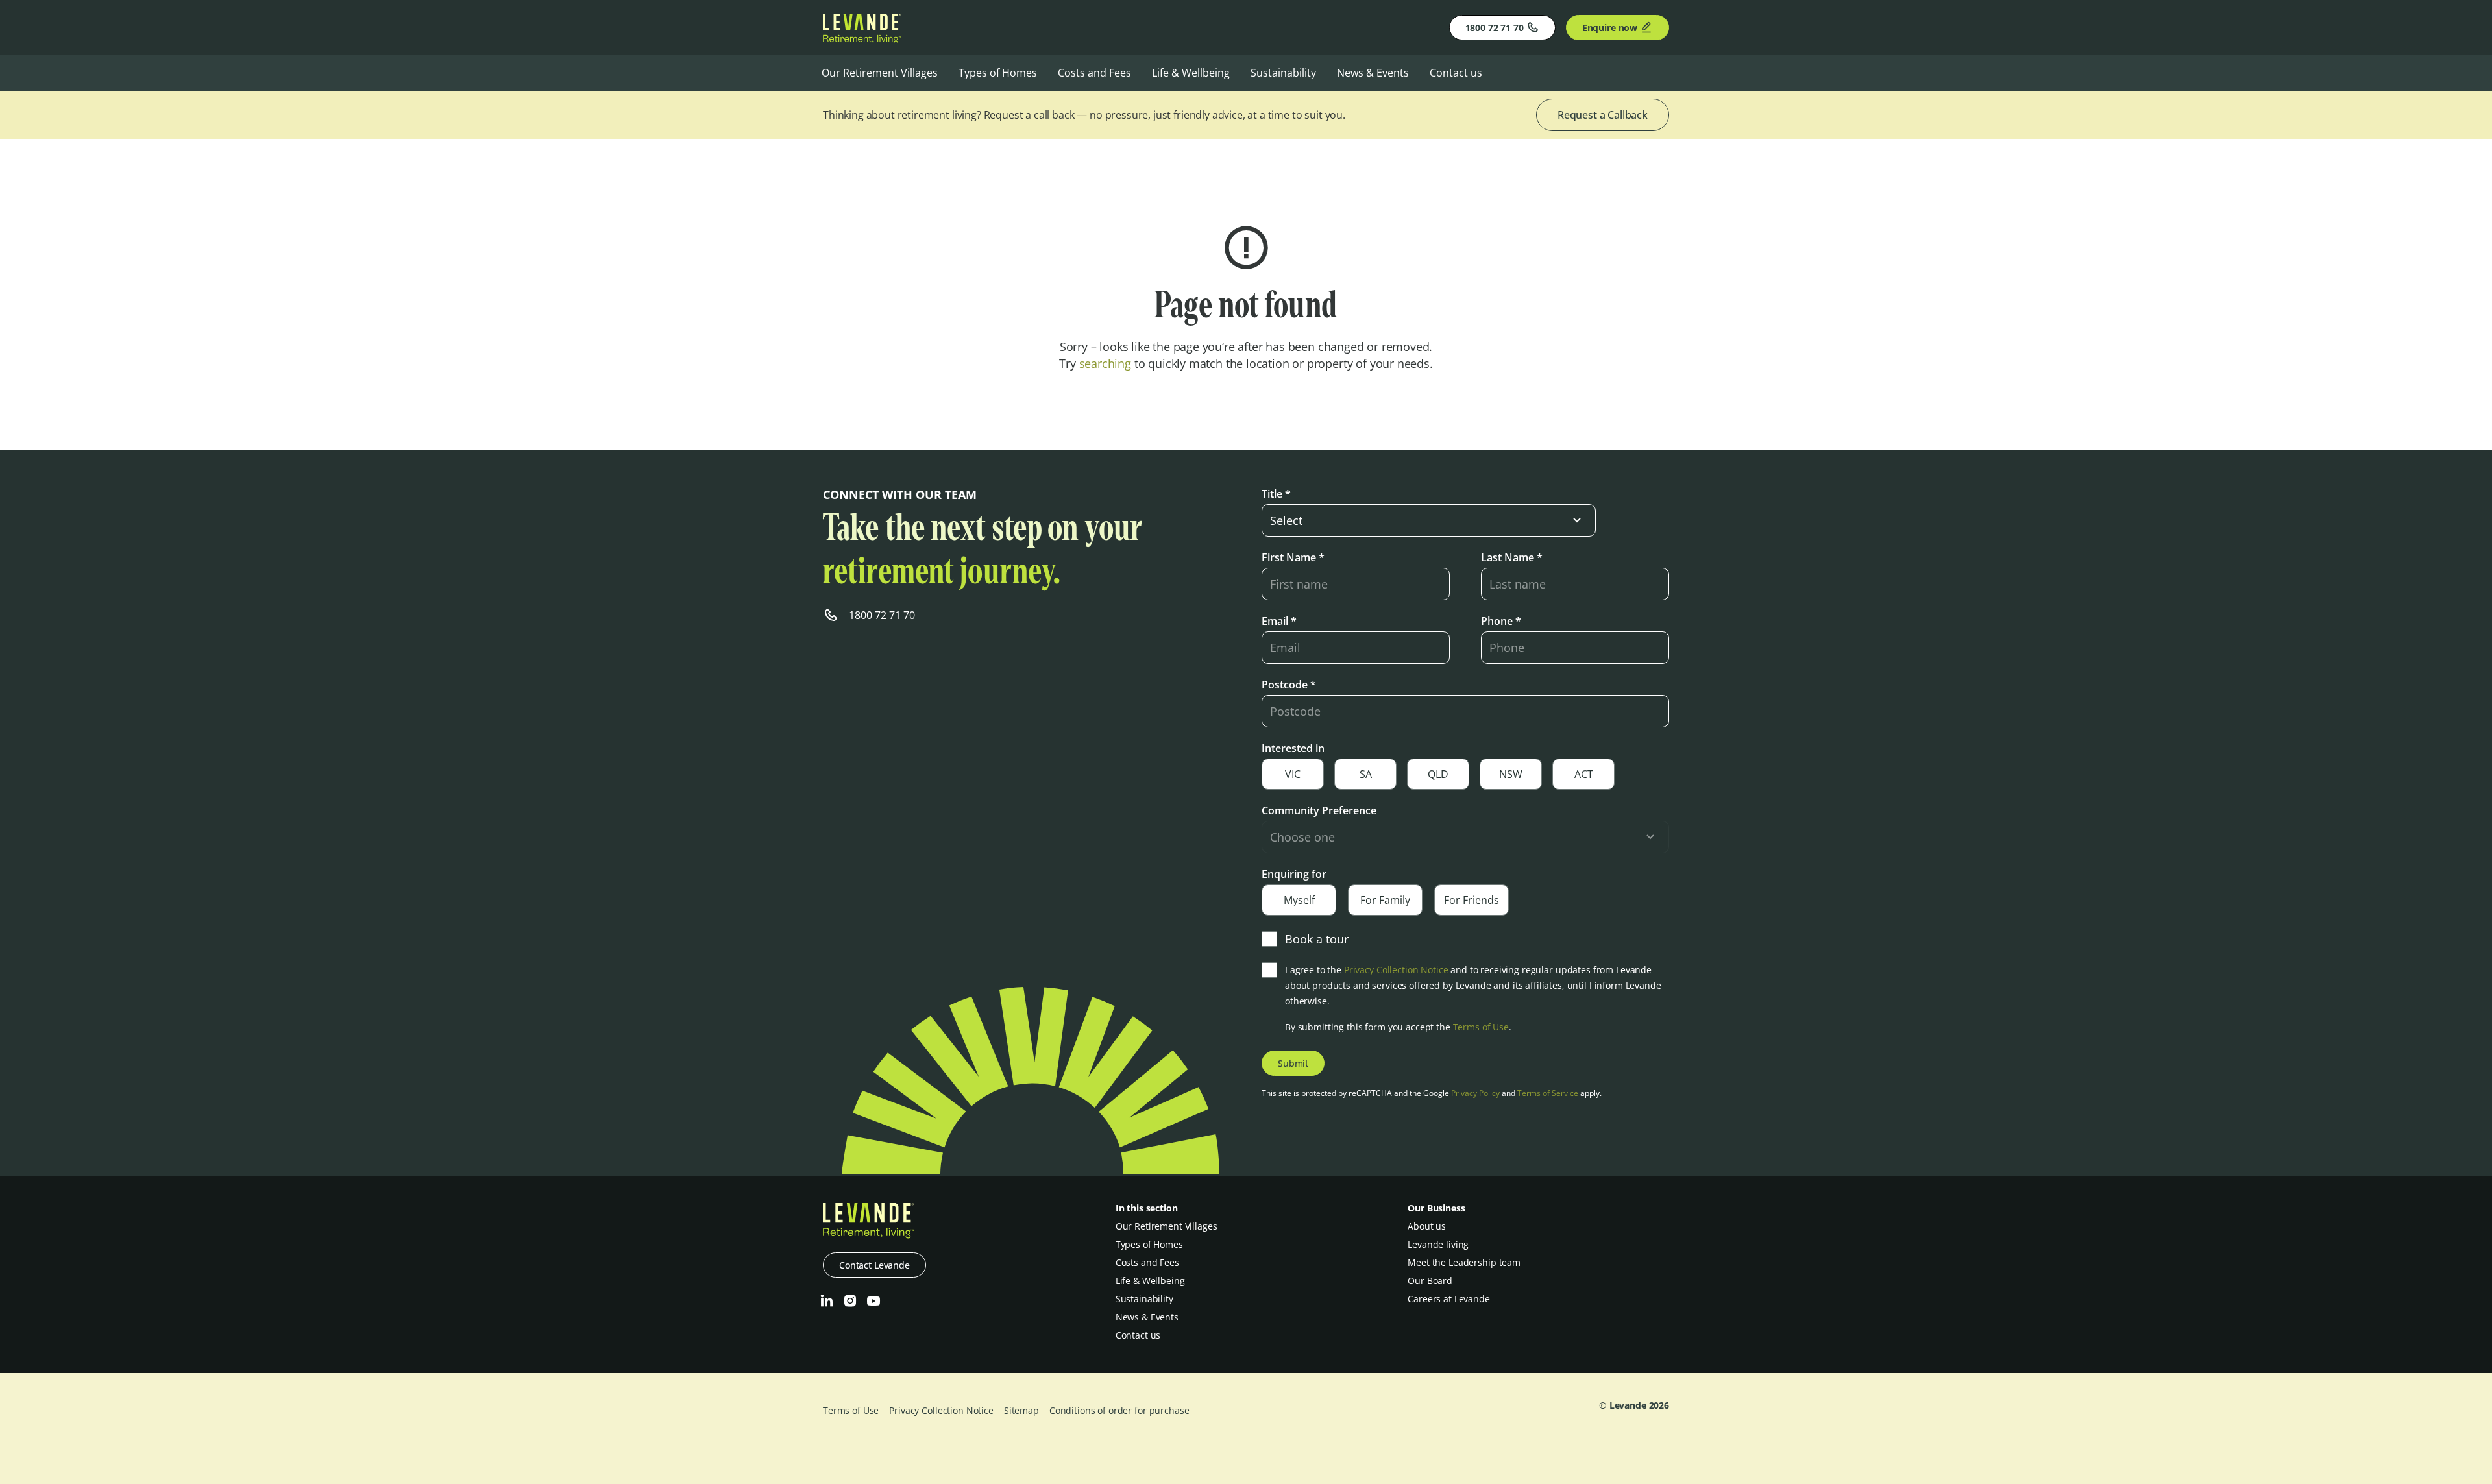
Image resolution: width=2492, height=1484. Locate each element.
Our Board (1430, 1281)
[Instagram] (850, 1301)
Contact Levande (874, 1265)
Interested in (1293, 748)
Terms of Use (1481, 1027)
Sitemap (1021, 1410)
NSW (1511, 774)
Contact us (1456, 73)
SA (1366, 774)
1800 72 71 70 (1495, 28)
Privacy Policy (1475, 1093)
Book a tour (1317, 939)
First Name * (1293, 557)
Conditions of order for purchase (1119, 1410)
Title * (1276, 494)
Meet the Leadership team (1464, 1262)
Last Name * (1512, 557)
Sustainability (1283, 73)
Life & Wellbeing (1191, 73)
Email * (1279, 621)
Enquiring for (1294, 874)
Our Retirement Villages (880, 73)
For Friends (1472, 900)
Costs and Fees (1094, 73)
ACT (1584, 774)
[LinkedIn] (827, 1301)
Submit (1293, 1063)
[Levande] (862, 40)
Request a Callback (1603, 115)
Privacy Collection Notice (1396, 970)
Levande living (1438, 1244)
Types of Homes (998, 73)
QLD (1438, 774)
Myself (1299, 900)
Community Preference (1319, 810)
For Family (1385, 900)
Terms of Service (1548, 1093)
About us (1427, 1226)
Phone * (1501, 621)
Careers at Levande (1448, 1299)
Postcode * (1289, 685)
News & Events (1373, 73)
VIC (1293, 774)
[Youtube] (873, 1301)
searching (1105, 363)
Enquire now (1610, 28)
